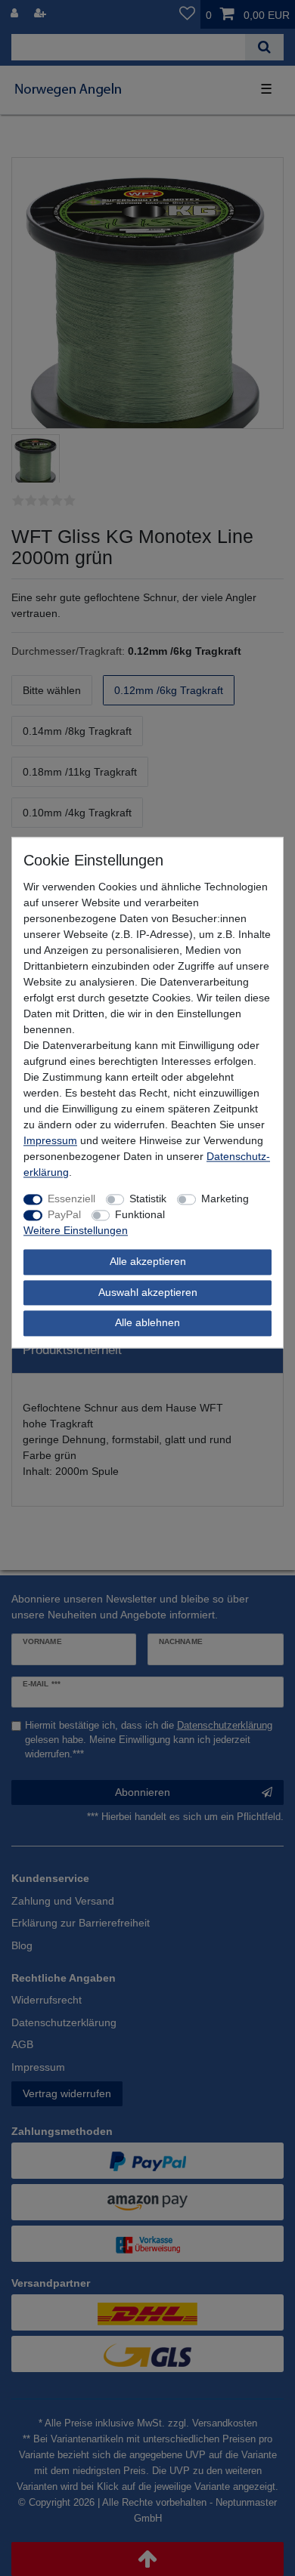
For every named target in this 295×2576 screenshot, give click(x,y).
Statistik (148, 1199)
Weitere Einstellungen (76, 1231)
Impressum (50, 1141)
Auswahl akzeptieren (148, 1292)
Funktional (140, 1215)
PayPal (64, 1215)
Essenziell (71, 1199)
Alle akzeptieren (148, 1262)
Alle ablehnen (147, 1323)
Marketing (225, 1199)
